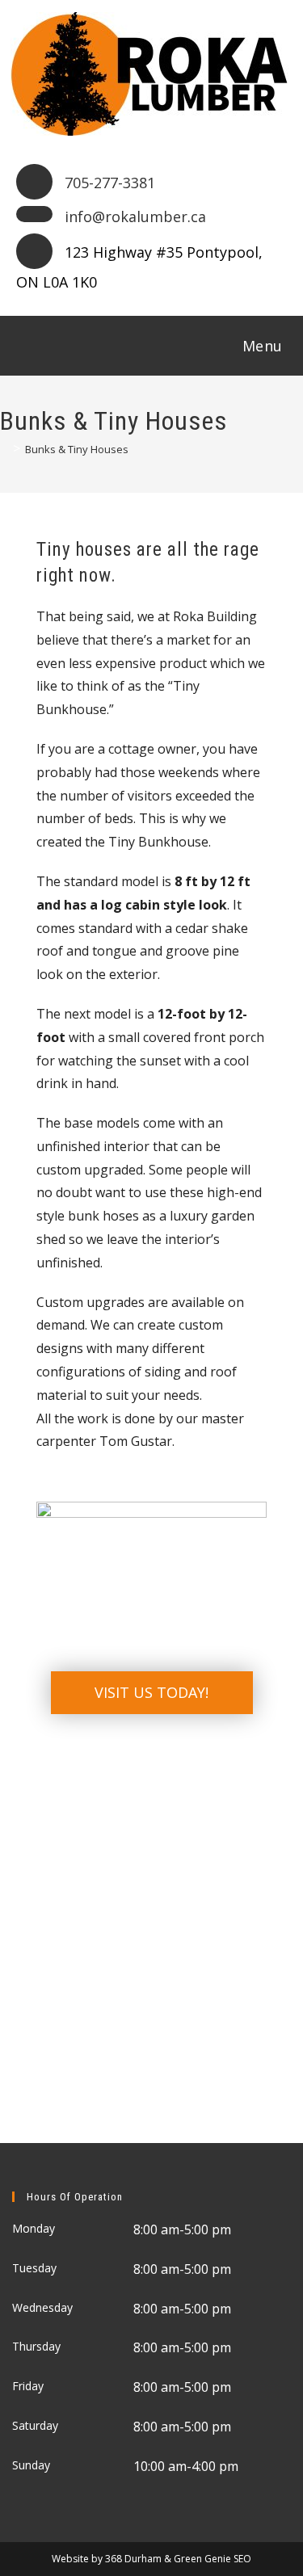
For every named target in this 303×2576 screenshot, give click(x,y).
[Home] (4, 449)
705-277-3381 (110, 183)
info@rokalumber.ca (135, 216)
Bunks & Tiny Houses (77, 449)
